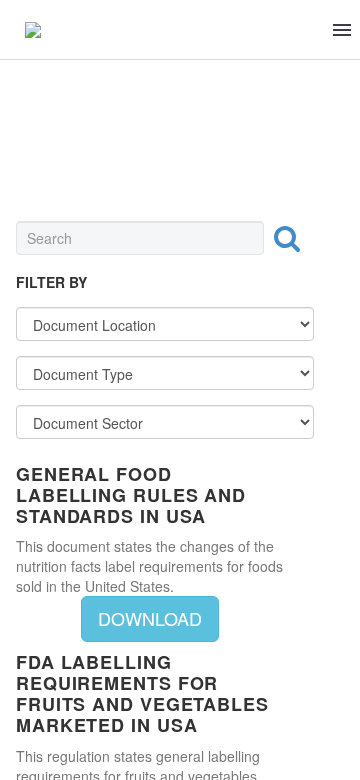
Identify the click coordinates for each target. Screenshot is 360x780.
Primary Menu (342, 30)
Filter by (51, 282)
